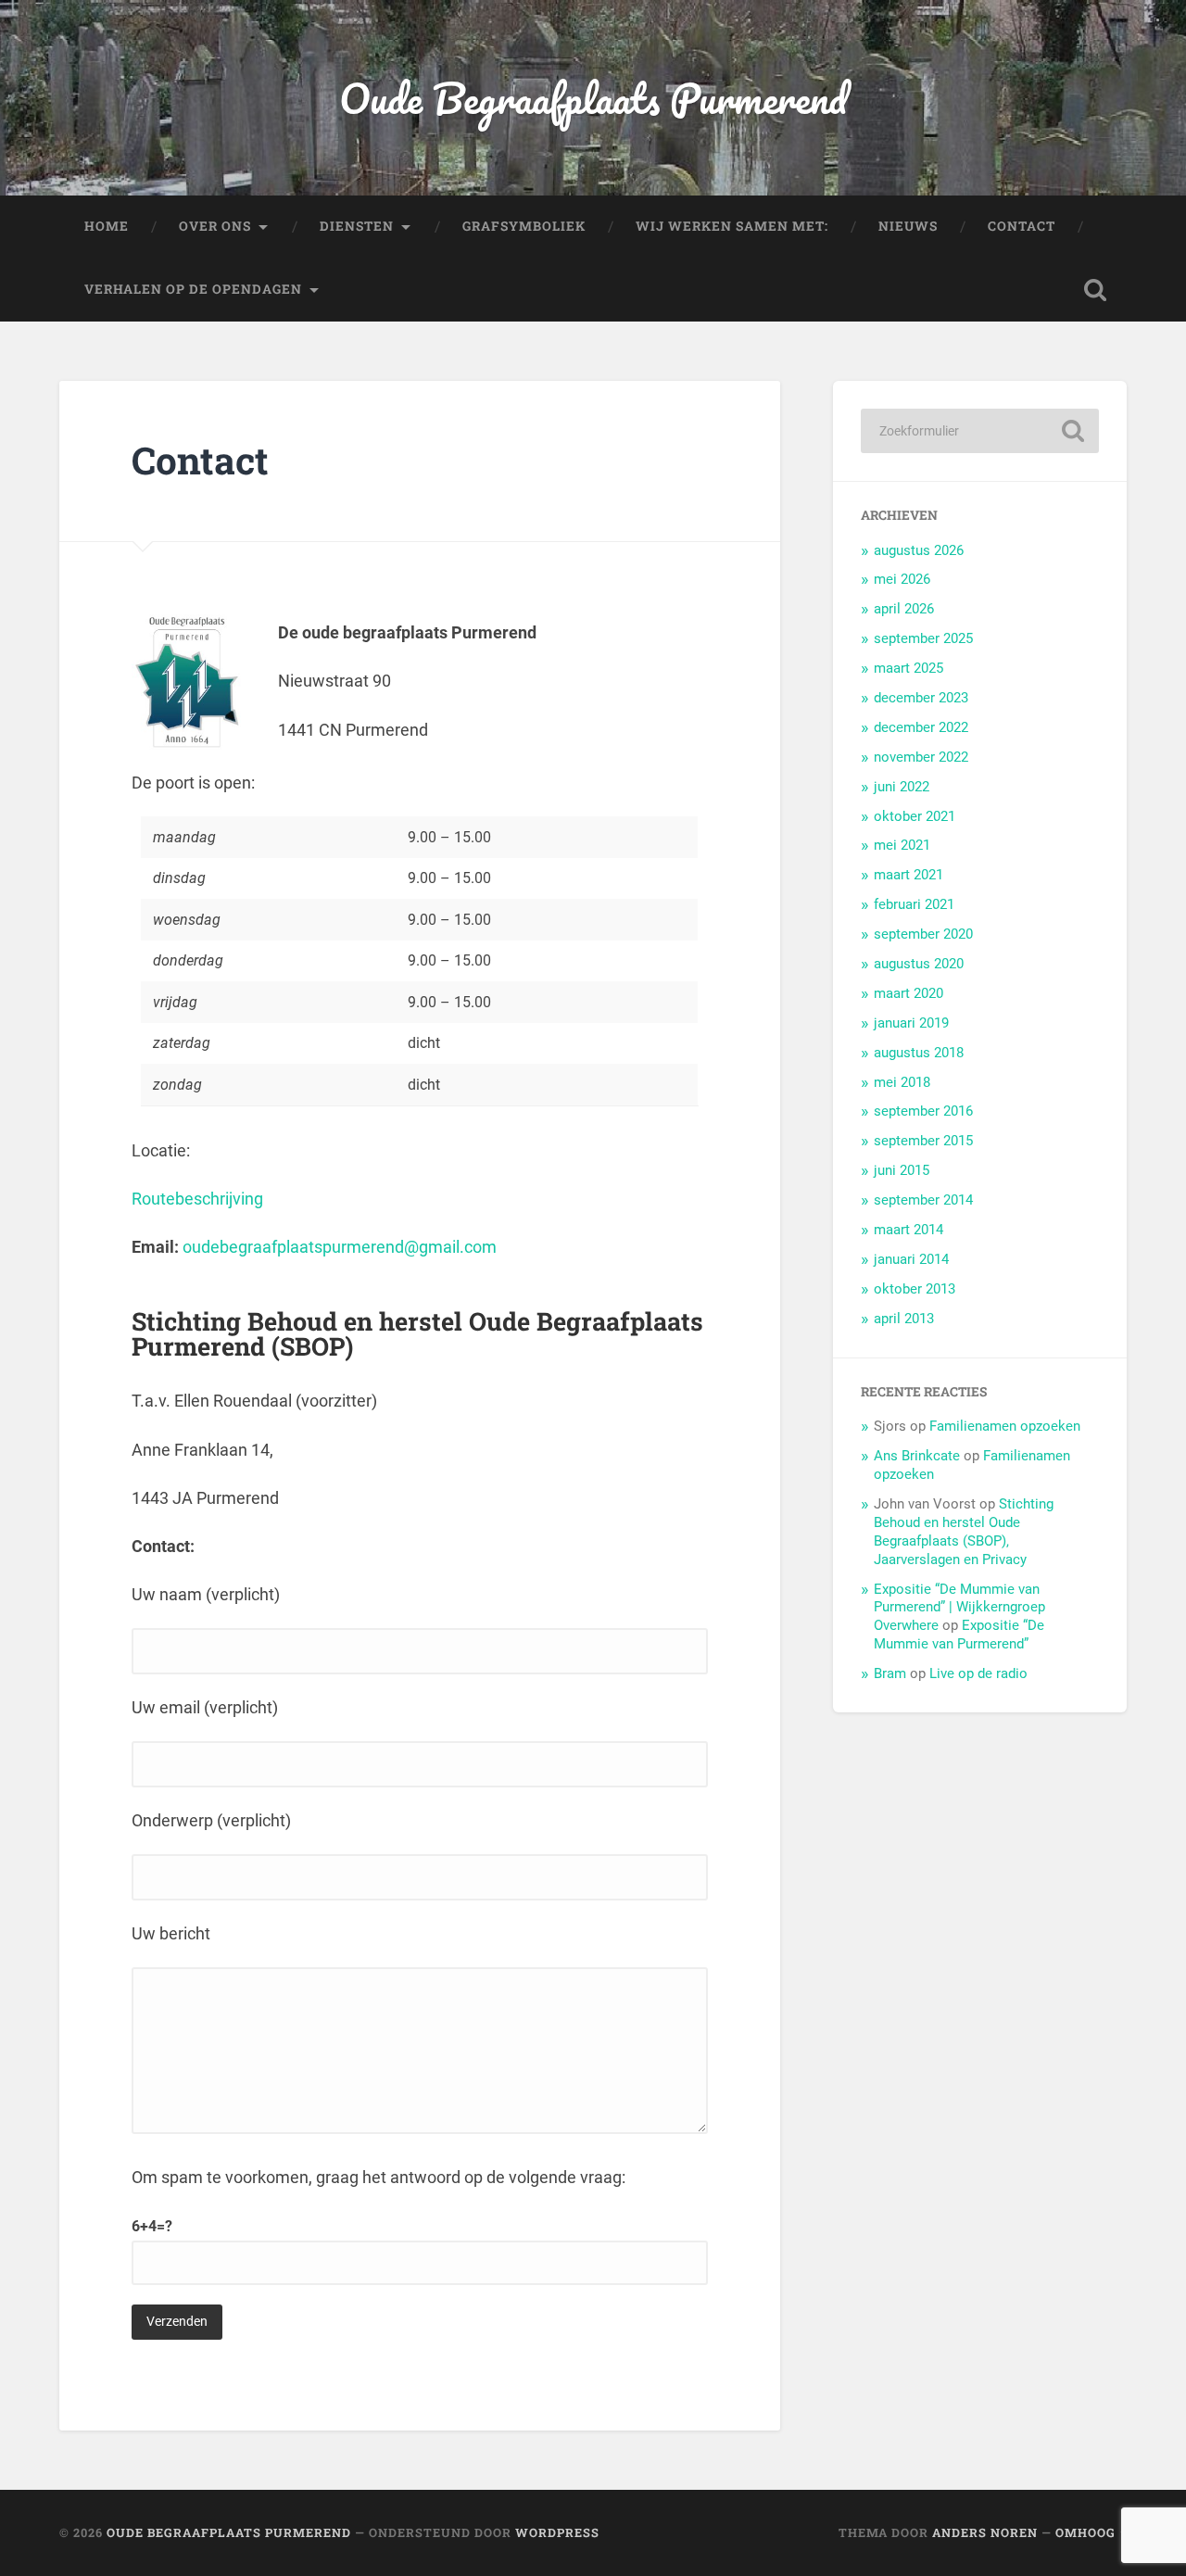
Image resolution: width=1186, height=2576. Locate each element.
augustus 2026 (919, 550)
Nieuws (908, 226)
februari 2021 (914, 904)
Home (107, 226)
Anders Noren (985, 2532)
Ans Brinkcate (917, 1456)
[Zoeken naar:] (980, 431)
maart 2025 (908, 668)
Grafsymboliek (524, 226)
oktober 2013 (915, 1289)
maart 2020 (908, 993)
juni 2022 (902, 787)
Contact (1022, 226)
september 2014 (923, 1200)
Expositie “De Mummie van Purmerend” (959, 1635)
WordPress (557, 2532)
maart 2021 (908, 875)
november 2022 (921, 757)
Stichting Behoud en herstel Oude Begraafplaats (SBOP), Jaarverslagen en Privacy (964, 1532)
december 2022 (921, 727)
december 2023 (921, 698)
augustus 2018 (919, 1053)
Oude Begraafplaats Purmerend (593, 98)
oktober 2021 (915, 816)
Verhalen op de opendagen (193, 289)
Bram (890, 1673)
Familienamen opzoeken (1005, 1426)
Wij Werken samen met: (732, 226)
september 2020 (923, 934)
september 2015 (923, 1141)
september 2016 (923, 1111)
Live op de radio (978, 1673)
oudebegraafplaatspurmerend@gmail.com (340, 1247)
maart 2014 (908, 1230)
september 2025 (923, 638)
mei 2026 (902, 579)
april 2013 (904, 1319)
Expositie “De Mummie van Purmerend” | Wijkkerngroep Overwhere (959, 1608)
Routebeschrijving (197, 1199)
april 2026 (904, 609)
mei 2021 (902, 845)
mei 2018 (902, 1082)
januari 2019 (911, 1023)
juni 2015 (902, 1170)
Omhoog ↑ (1091, 2532)
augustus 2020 (919, 964)
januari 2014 (911, 1259)
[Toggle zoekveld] (1095, 290)
